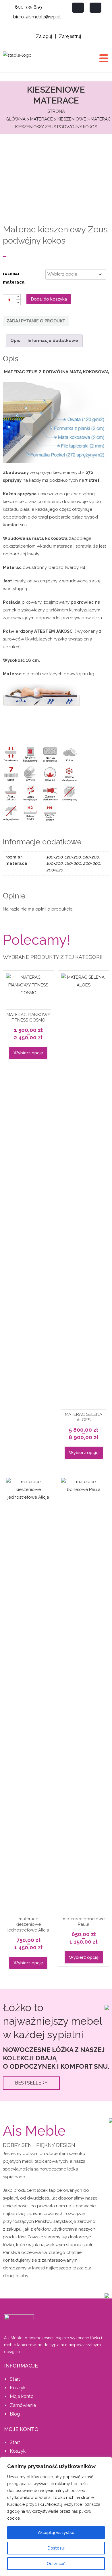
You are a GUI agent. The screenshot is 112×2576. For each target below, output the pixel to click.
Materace (41, 119)
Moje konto (22, 2396)
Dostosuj (56, 2548)
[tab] (15, 341)
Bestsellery (31, 2083)
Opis (15, 341)
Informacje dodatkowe (53, 341)
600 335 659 (28, 7)
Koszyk (18, 2388)
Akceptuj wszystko (56, 2533)
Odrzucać (56, 2564)
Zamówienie (23, 2405)
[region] (56, 2516)
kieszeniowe (72, 119)
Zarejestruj (70, 36)
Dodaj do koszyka (49, 299)
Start (15, 2379)
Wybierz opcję (28, 1053)
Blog (15, 2414)
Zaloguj (44, 36)
